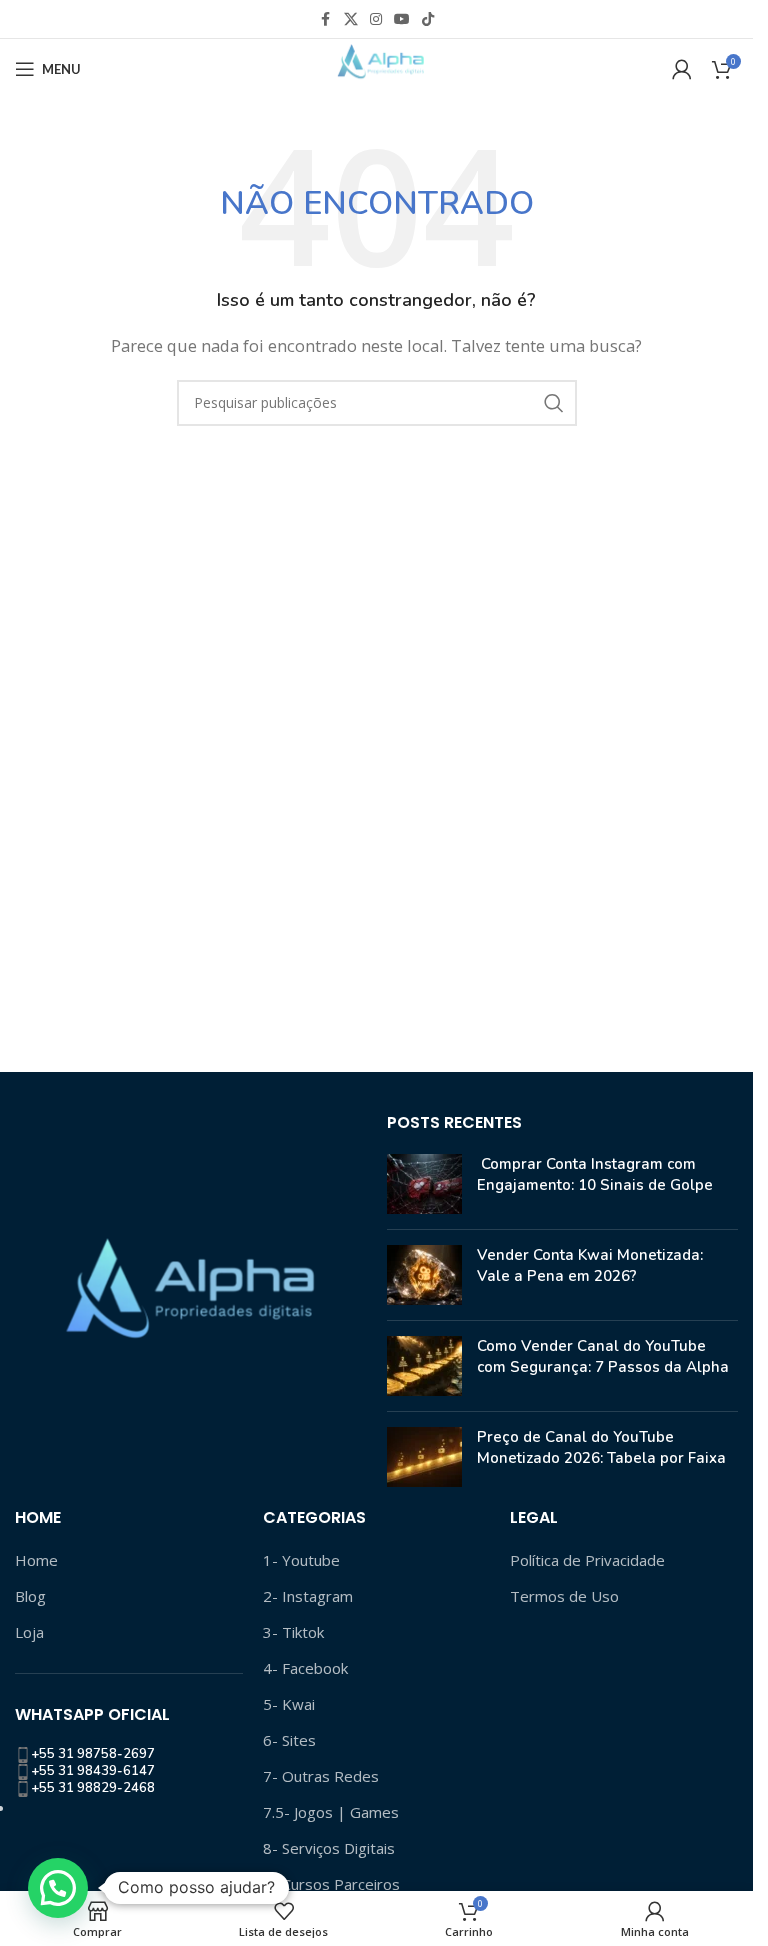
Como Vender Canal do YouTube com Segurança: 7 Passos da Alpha (603, 1356)
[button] (58, 1888)
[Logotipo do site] (376, 67)
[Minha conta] (682, 69)
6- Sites (289, 1740)
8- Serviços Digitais (329, 1848)
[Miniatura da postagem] (424, 1184)
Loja (29, 1632)
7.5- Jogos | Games (331, 1812)
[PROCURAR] (554, 403)
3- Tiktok (293, 1632)
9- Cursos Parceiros (331, 1884)
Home (36, 1560)
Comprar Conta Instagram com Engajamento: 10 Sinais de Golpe (595, 1174)
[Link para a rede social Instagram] (376, 19)
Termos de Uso (564, 1596)
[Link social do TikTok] (428, 19)
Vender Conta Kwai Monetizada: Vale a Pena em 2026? (590, 1265)
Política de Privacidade (587, 1560)
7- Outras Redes (321, 1776)
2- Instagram (308, 1596)
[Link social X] (351, 19)
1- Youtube (301, 1560)
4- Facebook (305, 1668)
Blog (30, 1596)
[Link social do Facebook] (326, 19)
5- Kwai (289, 1704)
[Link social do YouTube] (402, 19)
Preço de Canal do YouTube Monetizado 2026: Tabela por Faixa (601, 1447)
